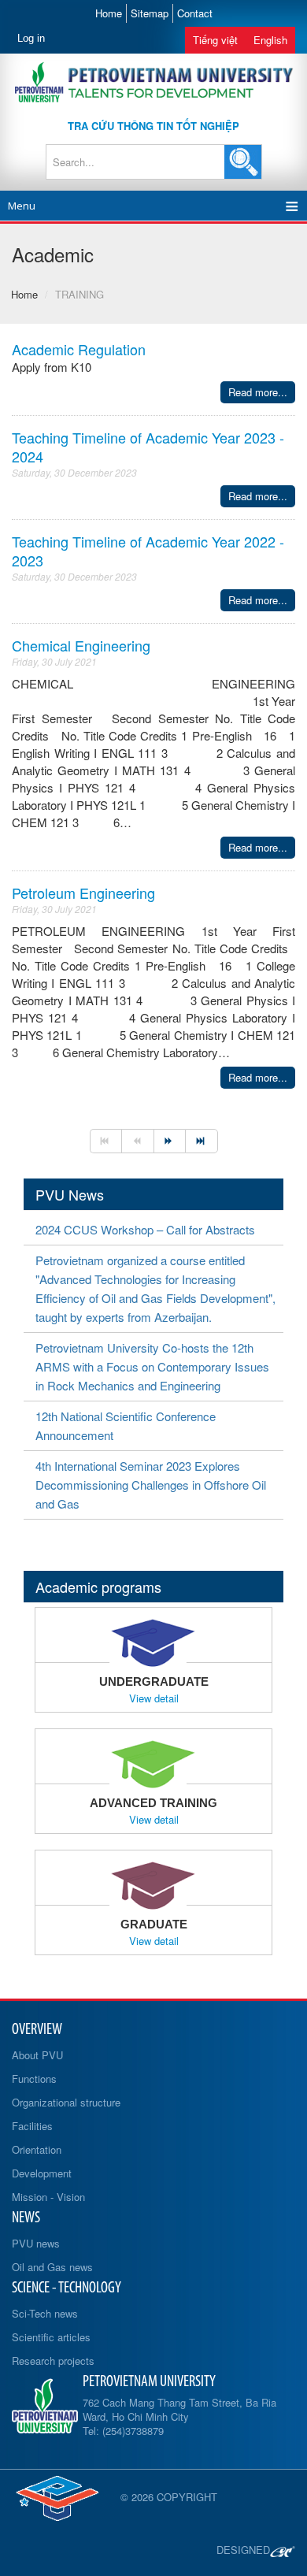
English (270, 40)
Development (42, 2173)
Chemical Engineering (81, 645)
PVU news (36, 2243)
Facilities (32, 2126)
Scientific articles (51, 2337)
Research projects (53, 2361)
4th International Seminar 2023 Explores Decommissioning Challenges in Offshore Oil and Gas (151, 1485)
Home (109, 13)
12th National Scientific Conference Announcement (126, 1425)
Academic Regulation (79, 349)
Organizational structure (66, 2102)
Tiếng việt (215, 40)
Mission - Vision (48, 2197)
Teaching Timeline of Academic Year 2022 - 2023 (148, 551)
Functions (34, 2079)
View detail (154, 1698)
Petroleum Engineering (83, 893)
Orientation (37, 2149)
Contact (195, 13)
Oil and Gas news (52, 2267)
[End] (202, 1141)
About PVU (37, 2055)
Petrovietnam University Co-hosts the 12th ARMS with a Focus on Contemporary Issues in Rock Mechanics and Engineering (152, 1366)
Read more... (258, 392)
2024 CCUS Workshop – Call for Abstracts (145, 1229)
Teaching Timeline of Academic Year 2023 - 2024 (148, 447)
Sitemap (150, 13)
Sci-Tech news (45, 2313)
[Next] (170, 1141)
